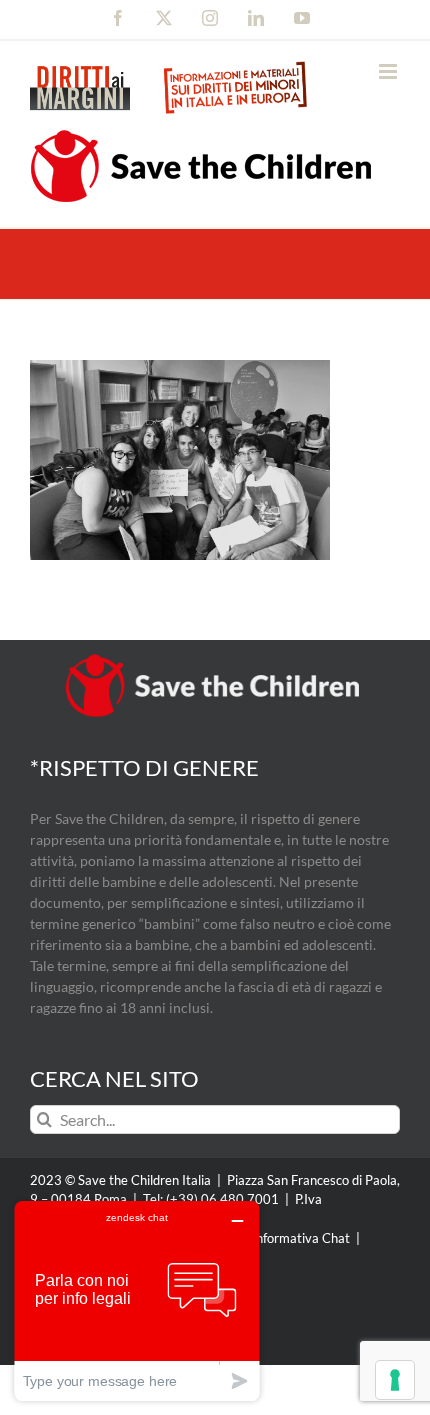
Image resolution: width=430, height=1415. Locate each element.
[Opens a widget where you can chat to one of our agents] (137, 1300)
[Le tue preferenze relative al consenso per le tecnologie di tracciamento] (395, 1380)
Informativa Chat (301, 1238)
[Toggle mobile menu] (389, 71)
